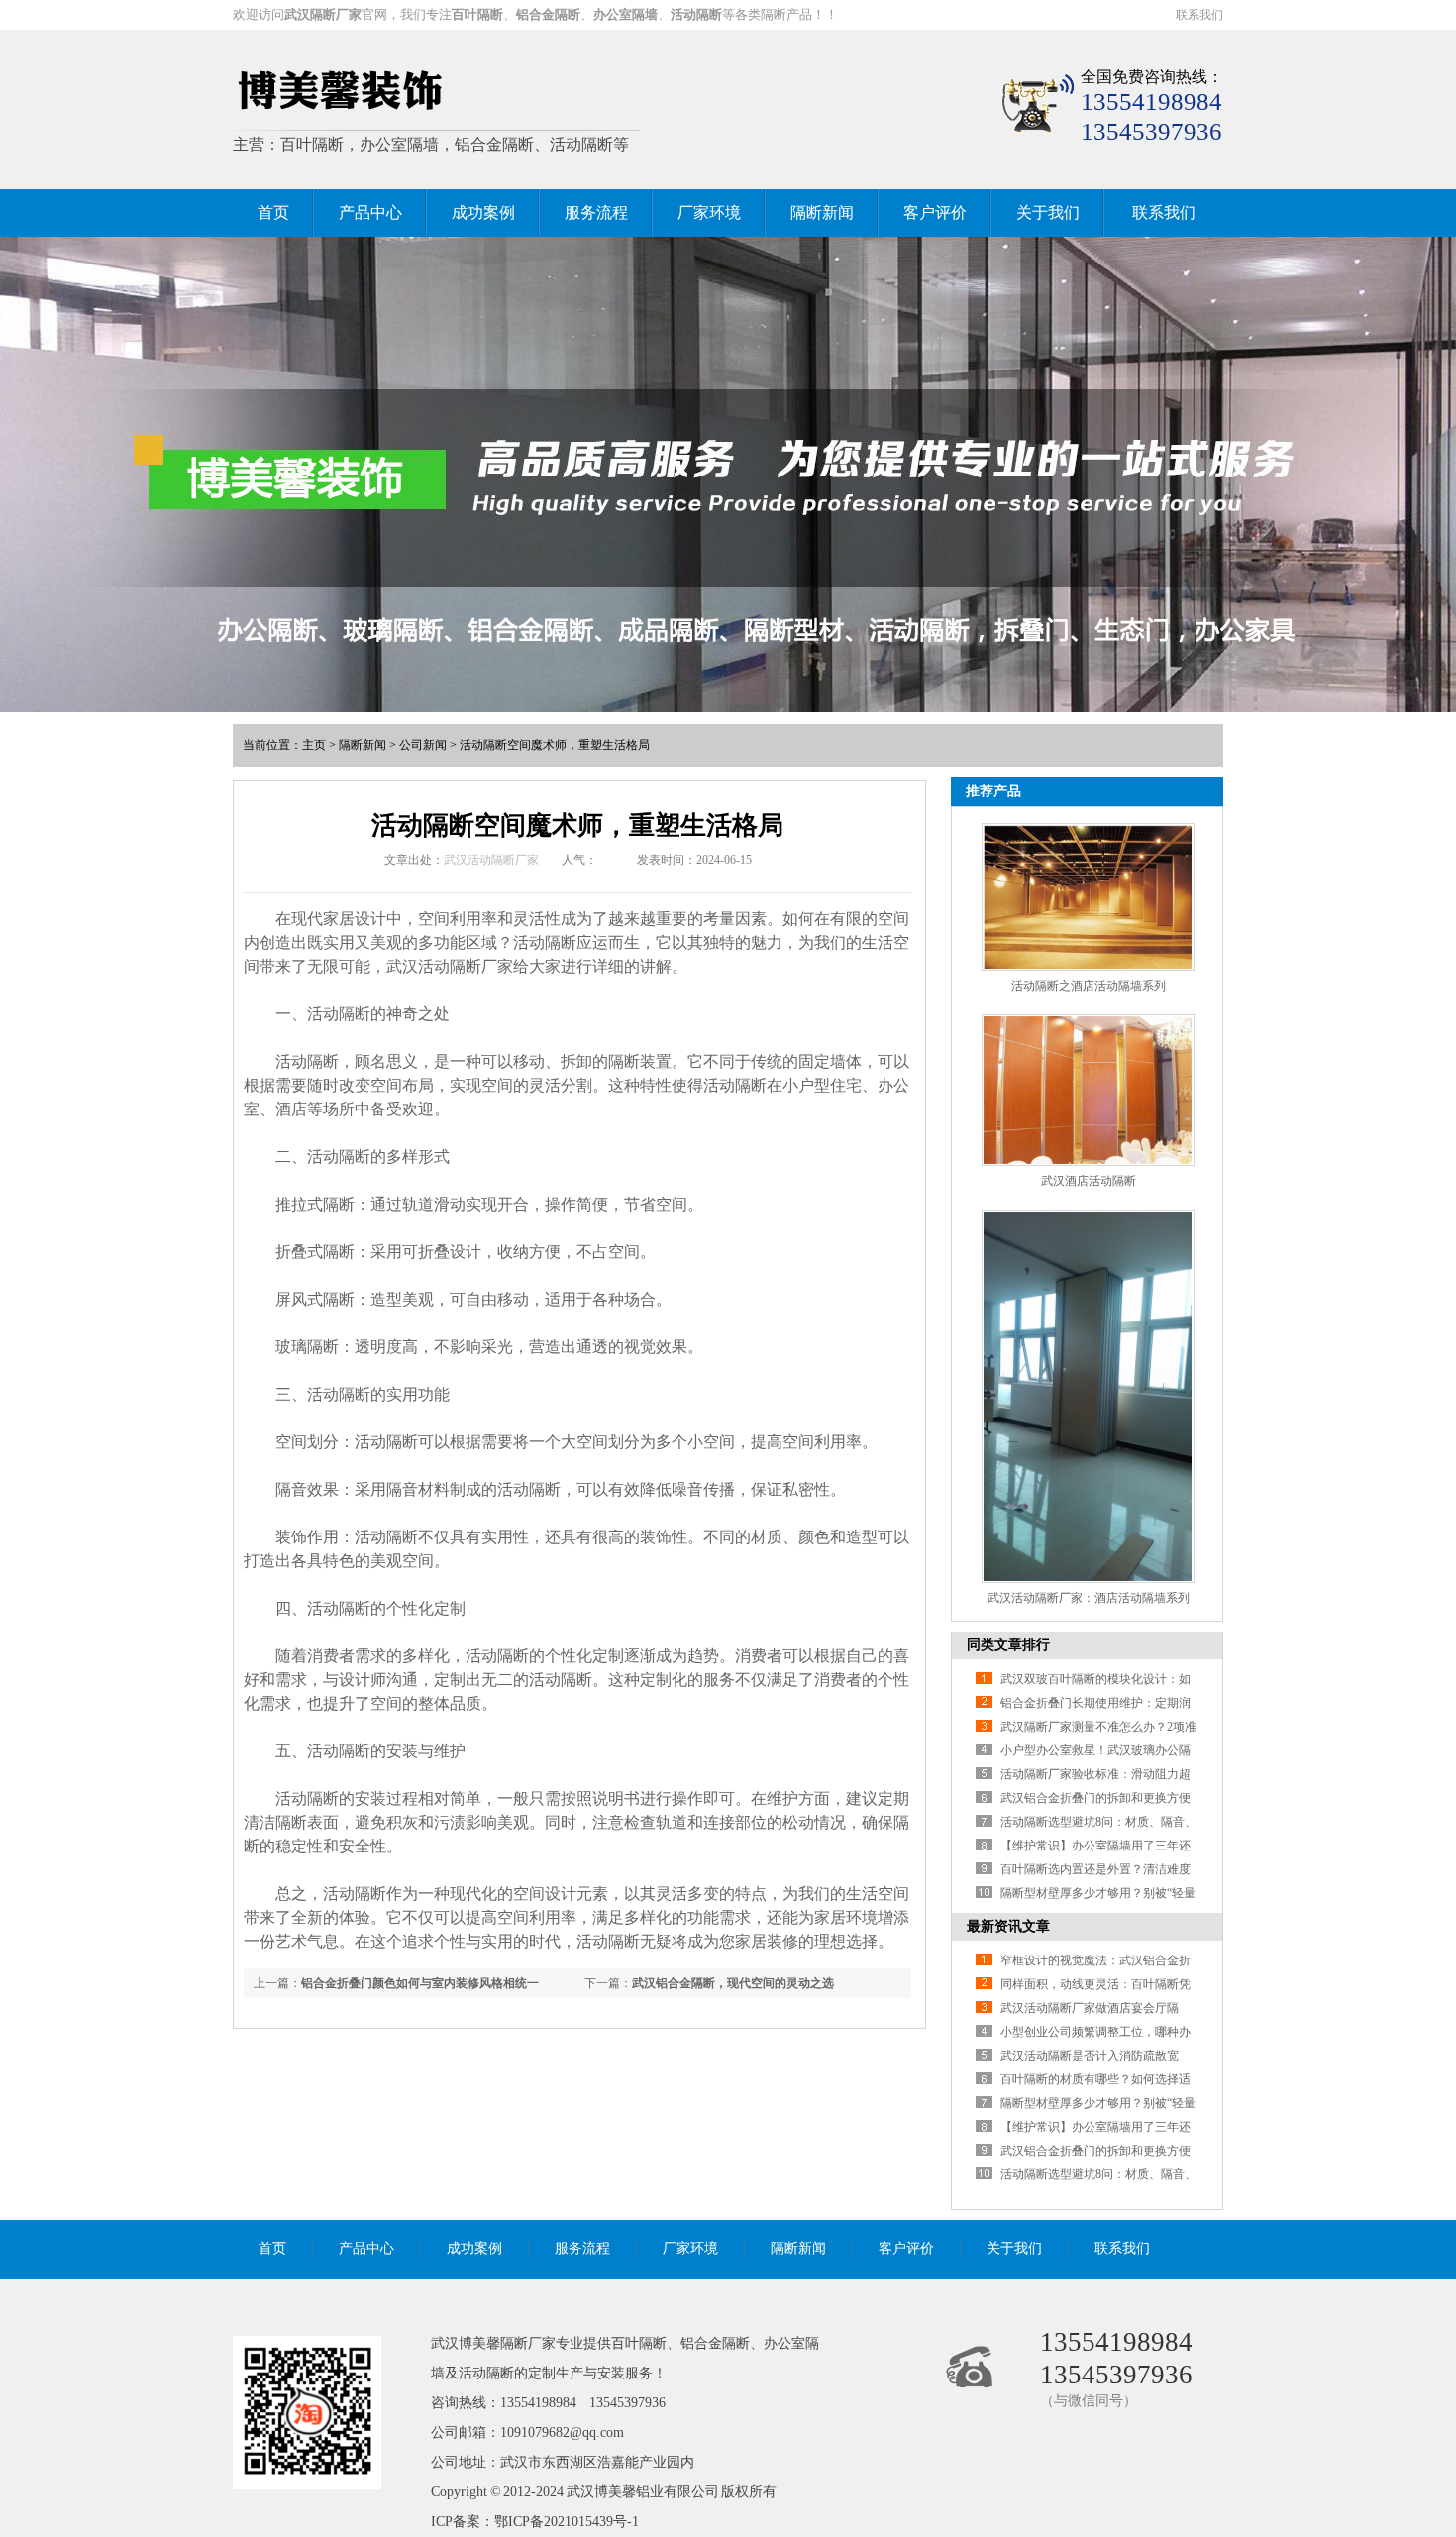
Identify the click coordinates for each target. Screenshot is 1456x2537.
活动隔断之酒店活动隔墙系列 (1089, 986)
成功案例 (483, 212)
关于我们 (1048, 212)
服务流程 (596, 212)
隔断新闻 (822, 212)
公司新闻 (423, 745)
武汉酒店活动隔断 (1089, 1181)
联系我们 (1199, 15)
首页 (273, 212)
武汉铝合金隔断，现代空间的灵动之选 (733, 1983)
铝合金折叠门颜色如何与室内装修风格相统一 (420, 1983)
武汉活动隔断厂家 (491, 860)
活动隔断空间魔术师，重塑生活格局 (555, 745)
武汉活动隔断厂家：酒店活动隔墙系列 (1089, 1598)
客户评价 (935, 212)
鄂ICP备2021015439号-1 (567, 2522)
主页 (314, 745)
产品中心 (370, 212)
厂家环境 (709, 212)
